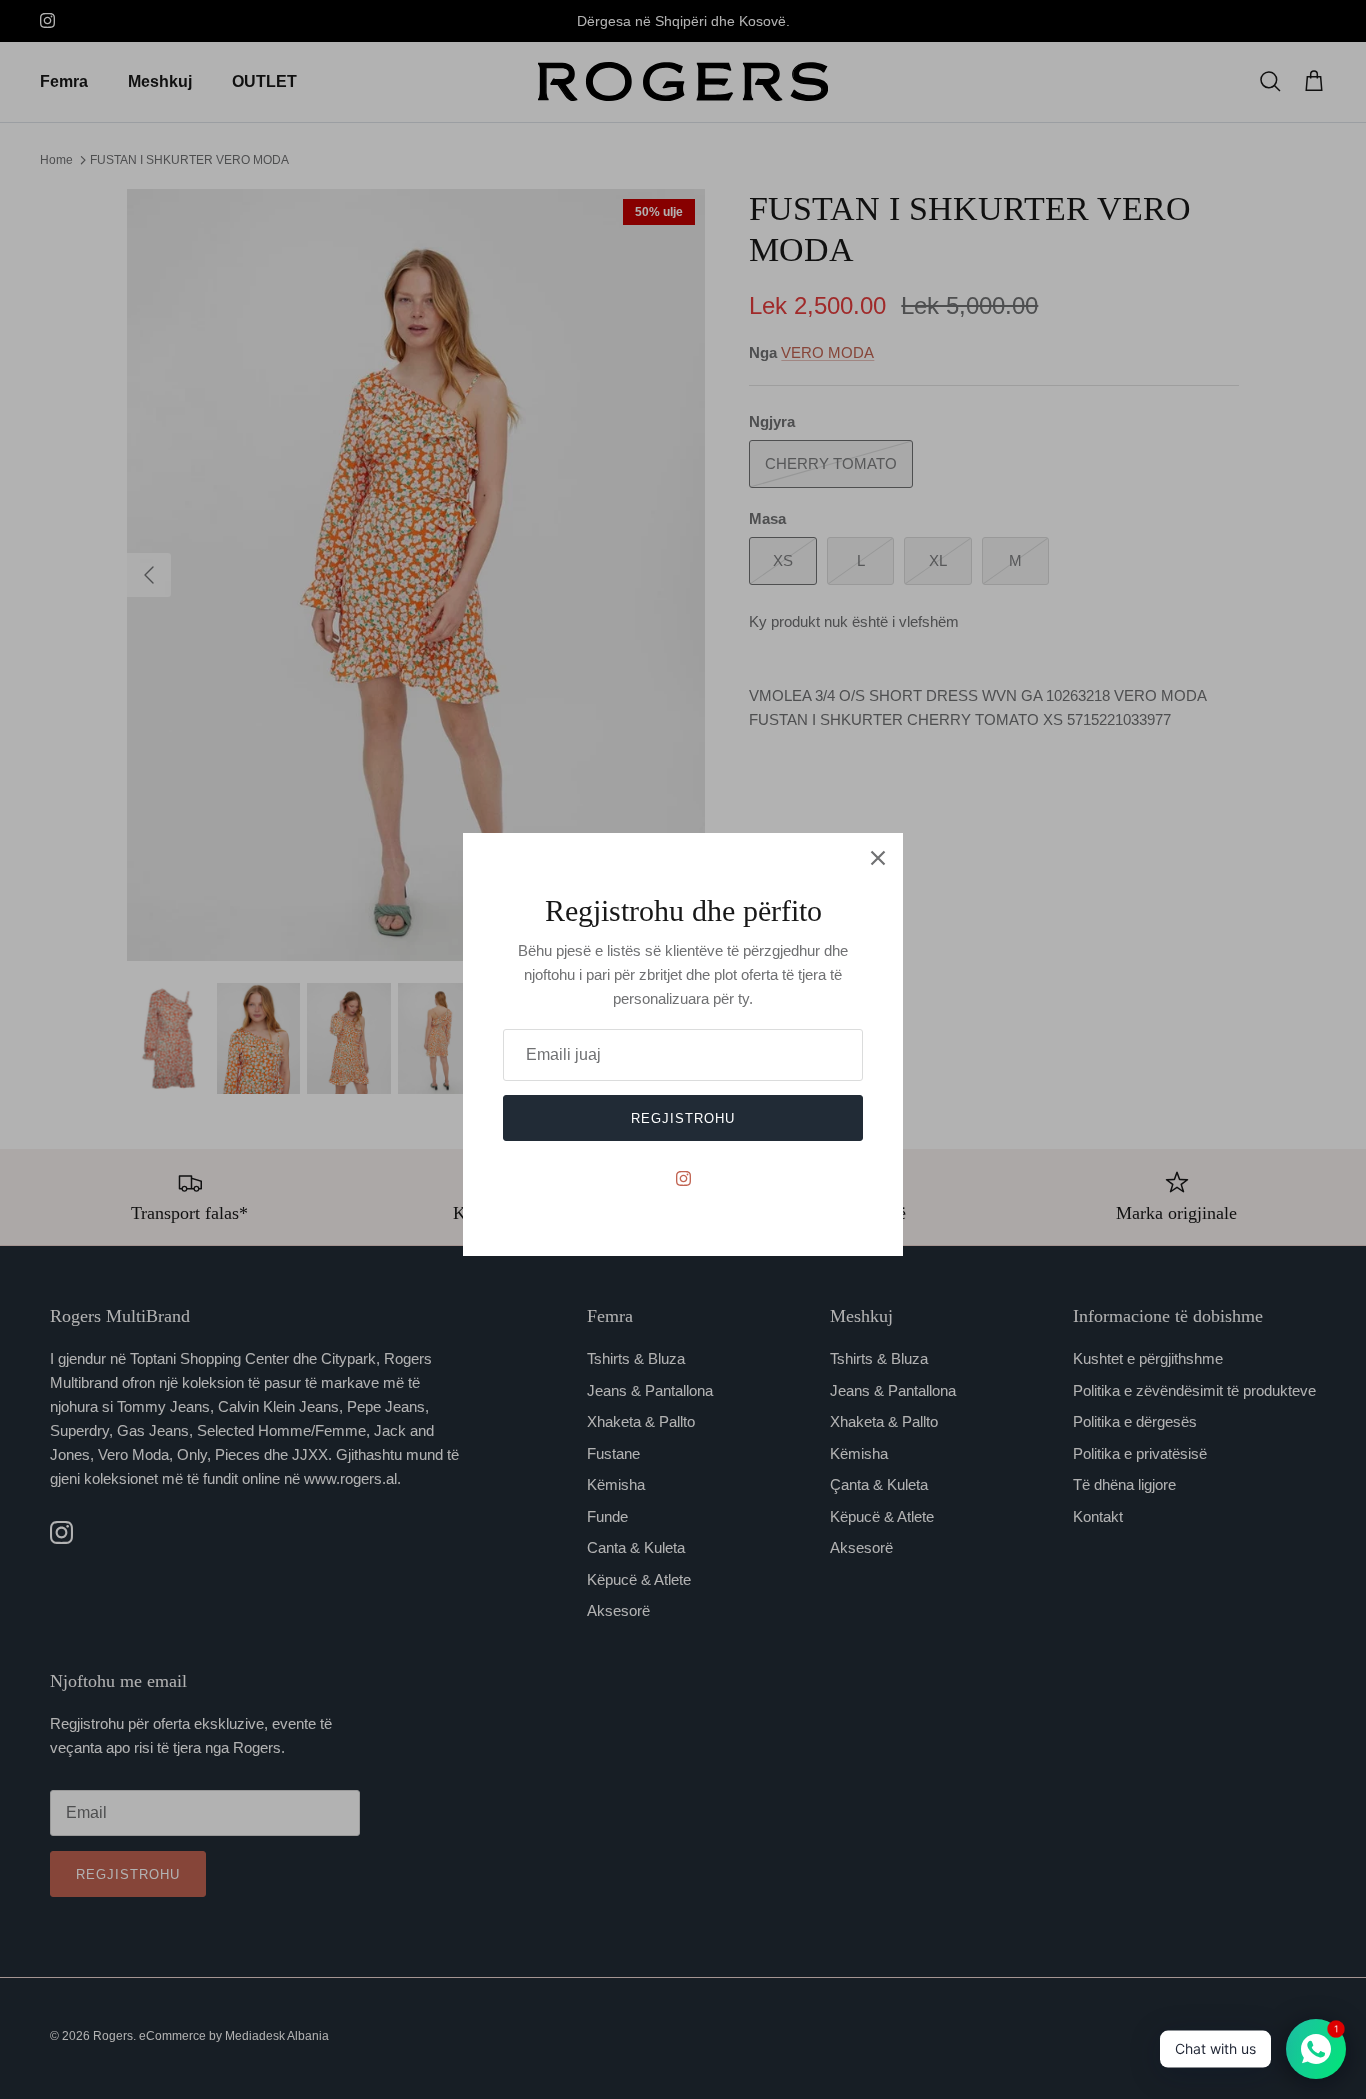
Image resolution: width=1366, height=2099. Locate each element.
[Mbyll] (878, 858)
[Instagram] (683, 1178)
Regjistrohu (683, 1118)
